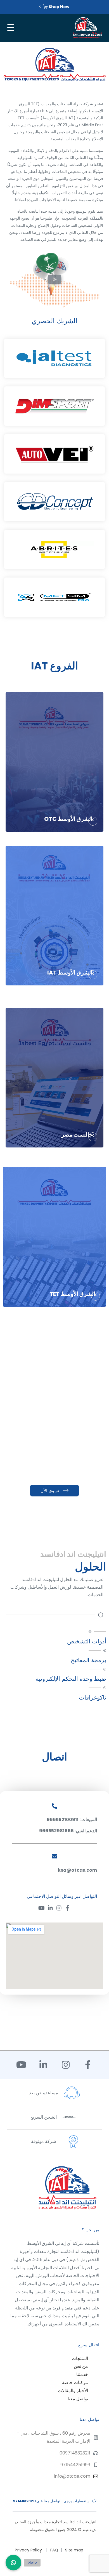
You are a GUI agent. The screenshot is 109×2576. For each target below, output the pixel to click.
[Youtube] (42, 1908)
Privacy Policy (29, 2550)
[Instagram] (59, 1908)
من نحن (81, 2366)
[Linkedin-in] (50, 1908)
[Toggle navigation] (10, 28)
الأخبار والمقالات (73, 2391)
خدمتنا (82, 2374)
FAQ (54, 2550)
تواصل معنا (78, 2399)
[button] (54, 281)
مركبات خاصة (75, 2383)
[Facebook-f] (67, 1908)
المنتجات (80, 2358)
